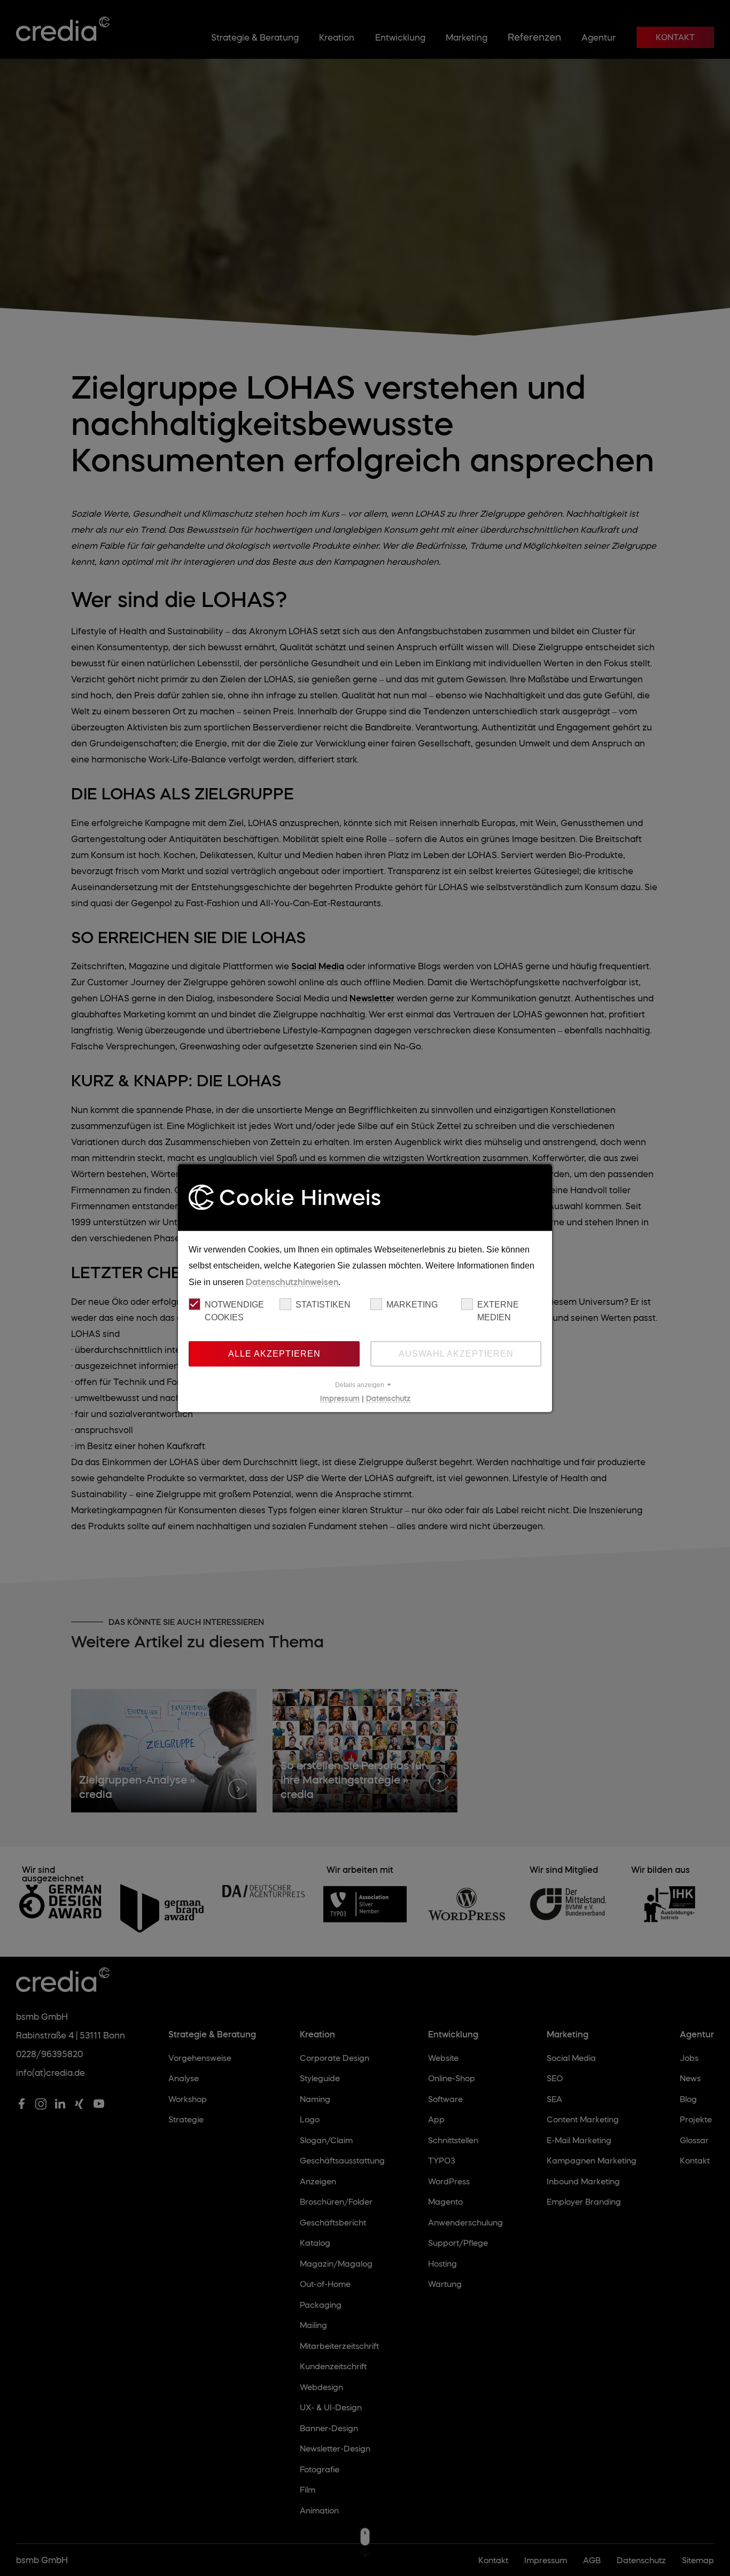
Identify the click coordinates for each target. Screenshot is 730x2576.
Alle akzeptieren (274, 1353)
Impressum (340, 1398)
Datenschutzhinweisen (292, 1281)
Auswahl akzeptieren (456, 1353)
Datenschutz (388, 1398)
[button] (365, 1384)
